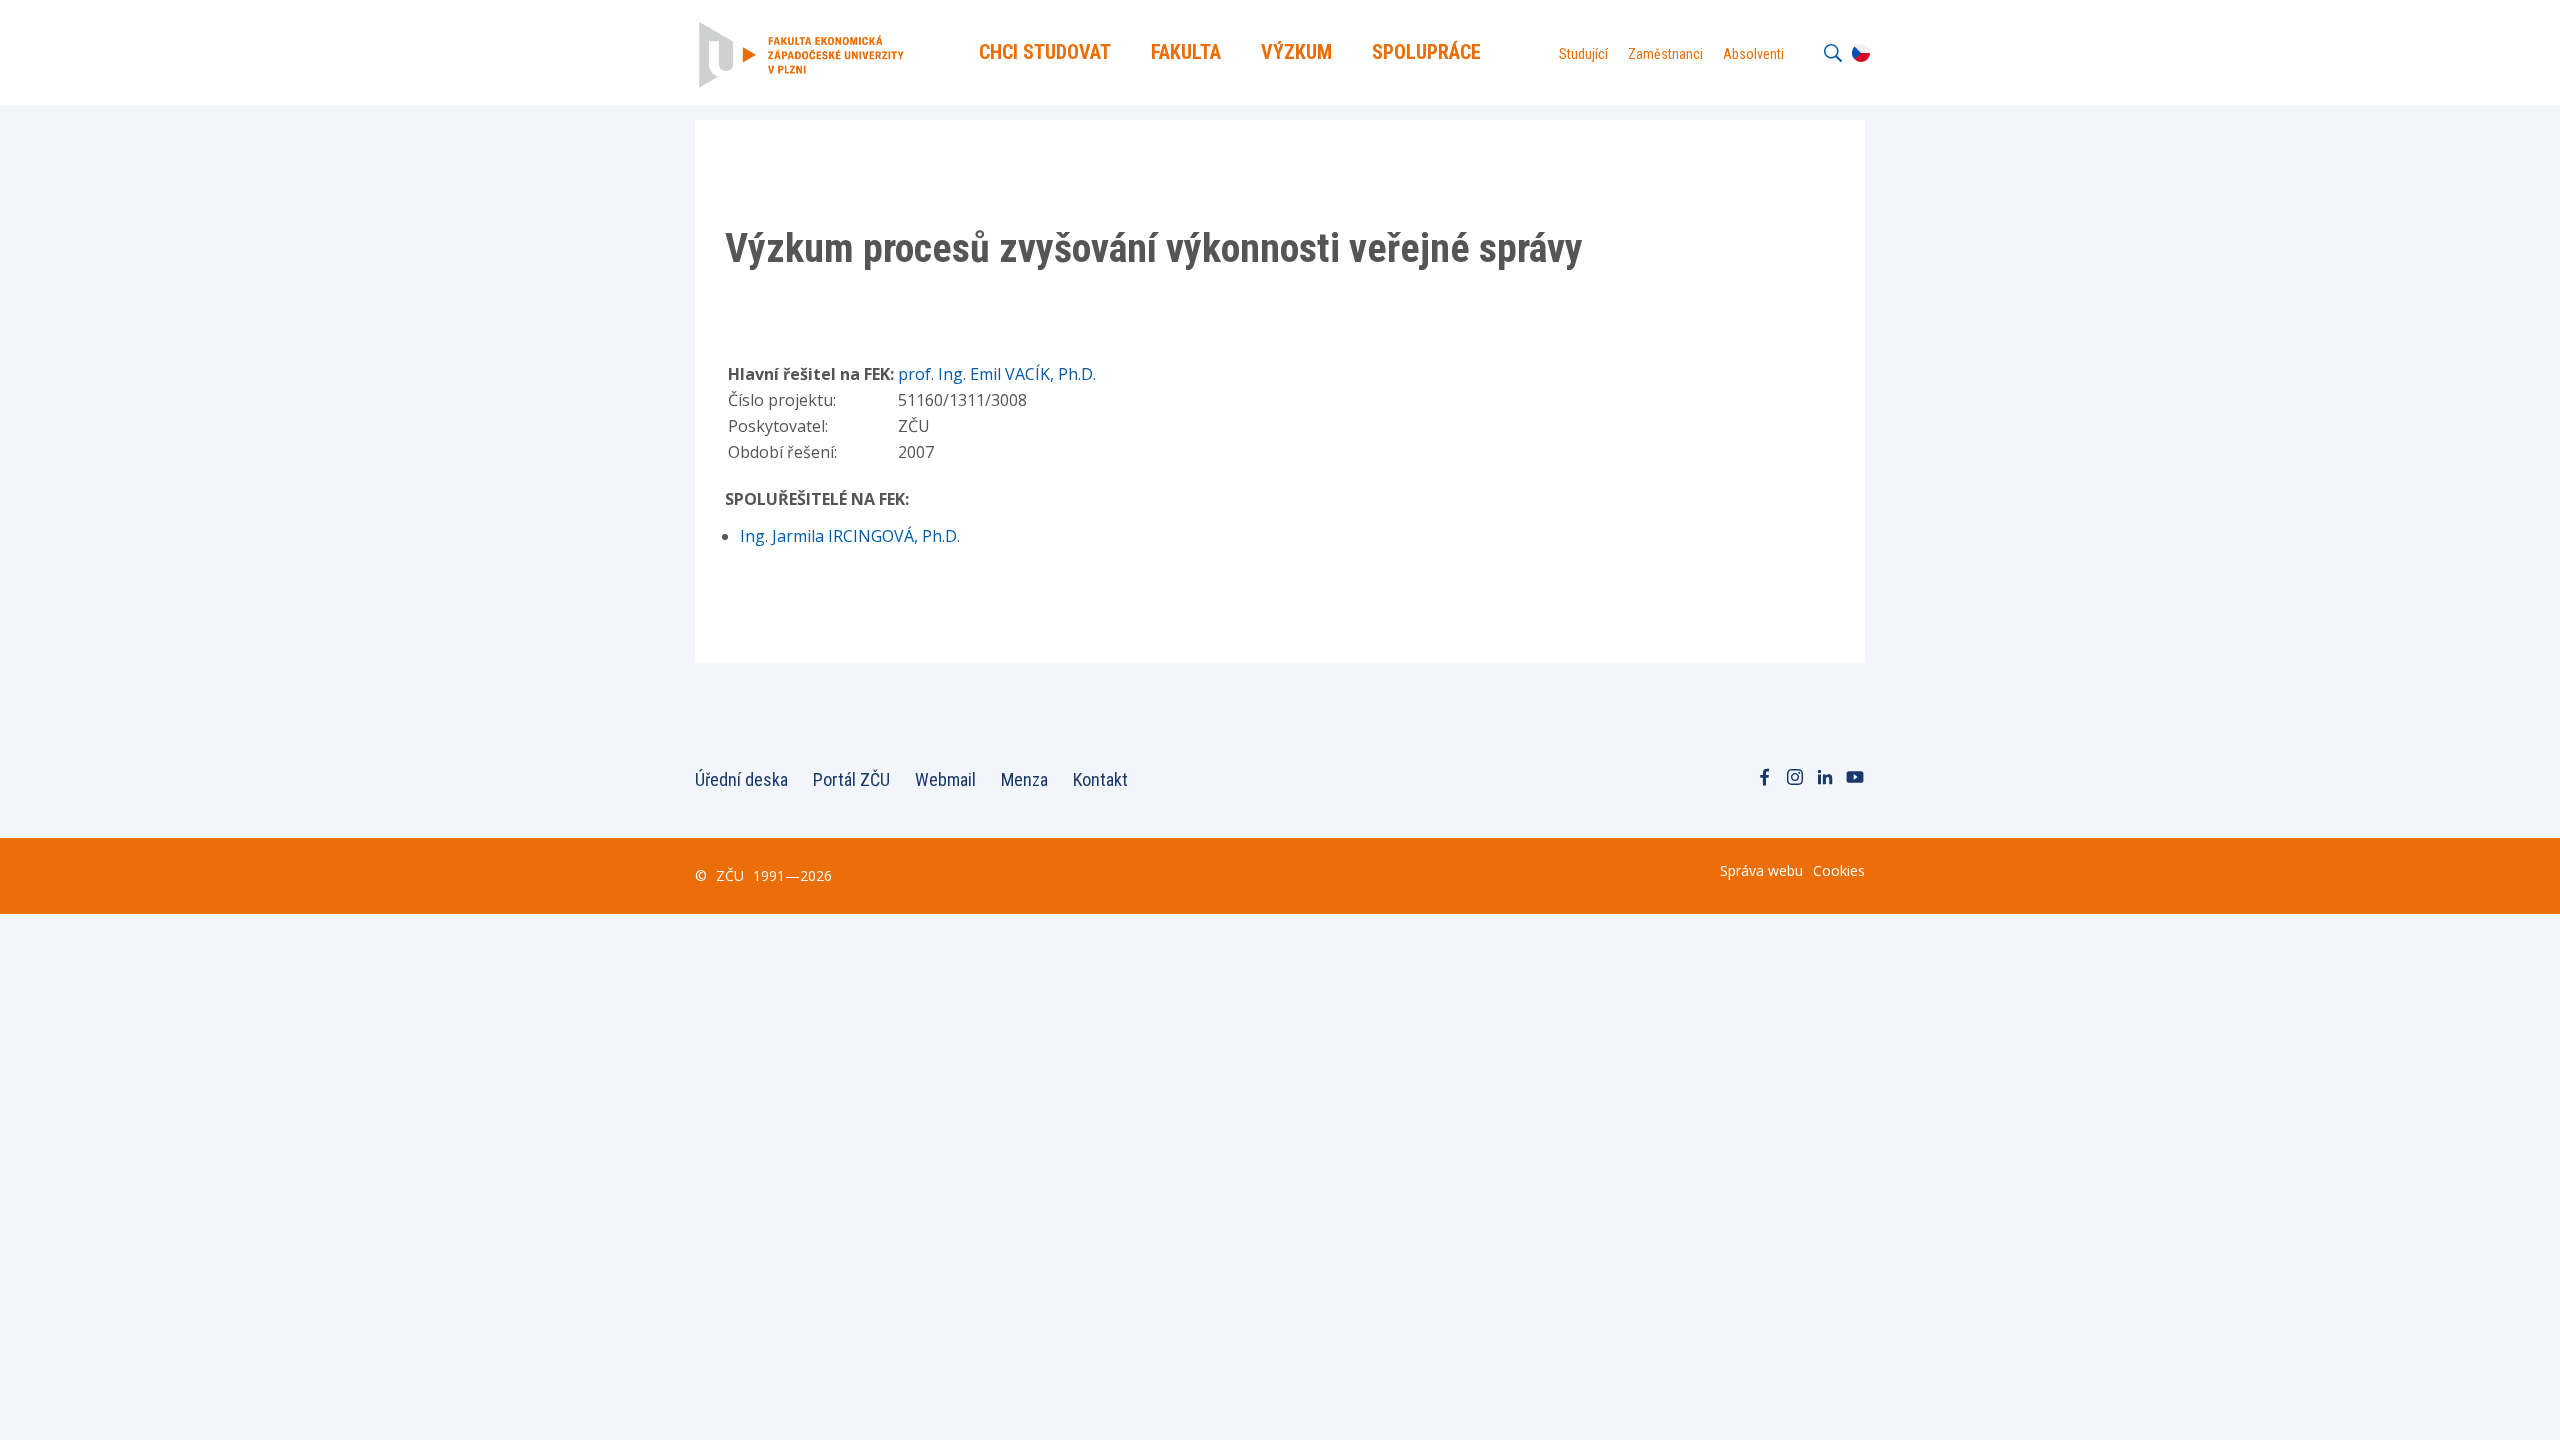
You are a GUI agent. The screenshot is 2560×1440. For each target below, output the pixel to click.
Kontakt (1100, 779)
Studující (1583, 54)
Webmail (945, 779)
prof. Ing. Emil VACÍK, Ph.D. (997, 374)
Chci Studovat (1045, 52)
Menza (1024, 779)
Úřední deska (741, 779)
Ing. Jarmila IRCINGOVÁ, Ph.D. (850, 536)
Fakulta (1186, 52)
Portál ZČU (851, 779)
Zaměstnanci (1665, 54)
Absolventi (1753, 54)
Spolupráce (1426, 52)
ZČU (730, 875)
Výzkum (1296, 52)
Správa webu (1761, 870)
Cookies (1839, 870)
